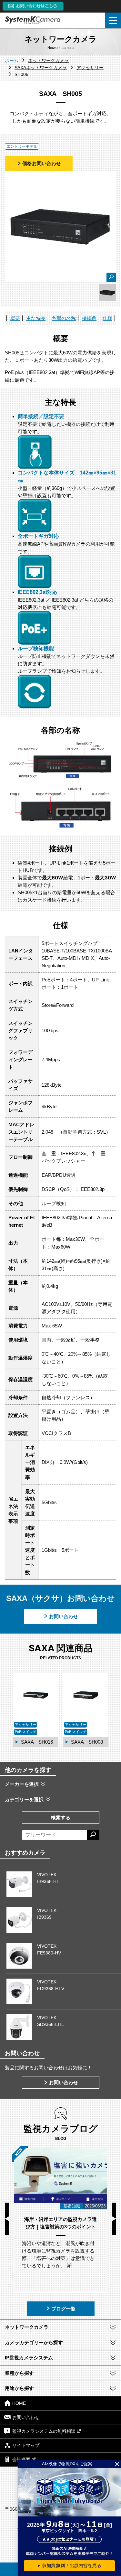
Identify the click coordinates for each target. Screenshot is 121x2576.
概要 (15, 318)
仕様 (107, 318)
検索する (61, 1817)
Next (114, 2219)
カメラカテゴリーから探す (34, 2342)
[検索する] (93, 1835)
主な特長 (36, 318)
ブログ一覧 (63, 2309)
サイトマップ (26, 2445)
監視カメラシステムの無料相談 (44, 2431)
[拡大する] (111, 277)
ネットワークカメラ (27, 2327)
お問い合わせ (64, 1616)
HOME (19, 2403)
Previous (7, 2219)
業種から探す (19, 2373)
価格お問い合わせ (42, 163)
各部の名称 (64, 318)
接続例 (89, 318)
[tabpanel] (107, 293)
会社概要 (21, 2459)
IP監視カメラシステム (29, 2358)
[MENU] (113, 20)
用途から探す (19, 2388)
